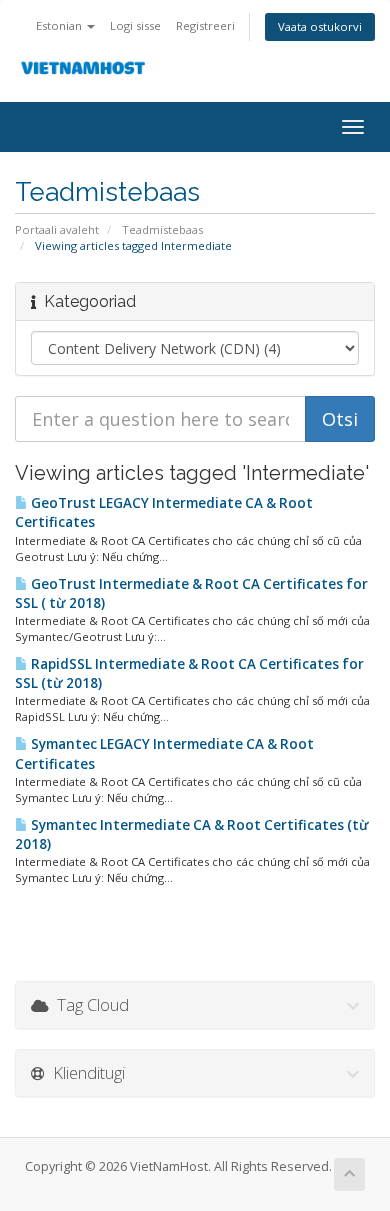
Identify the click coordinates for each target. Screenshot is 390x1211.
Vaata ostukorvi (320, 26)
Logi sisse (135, 25)
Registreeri (205, 25)
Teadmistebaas (162, 229)
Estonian (60, 25)
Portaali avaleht (57, 229)
